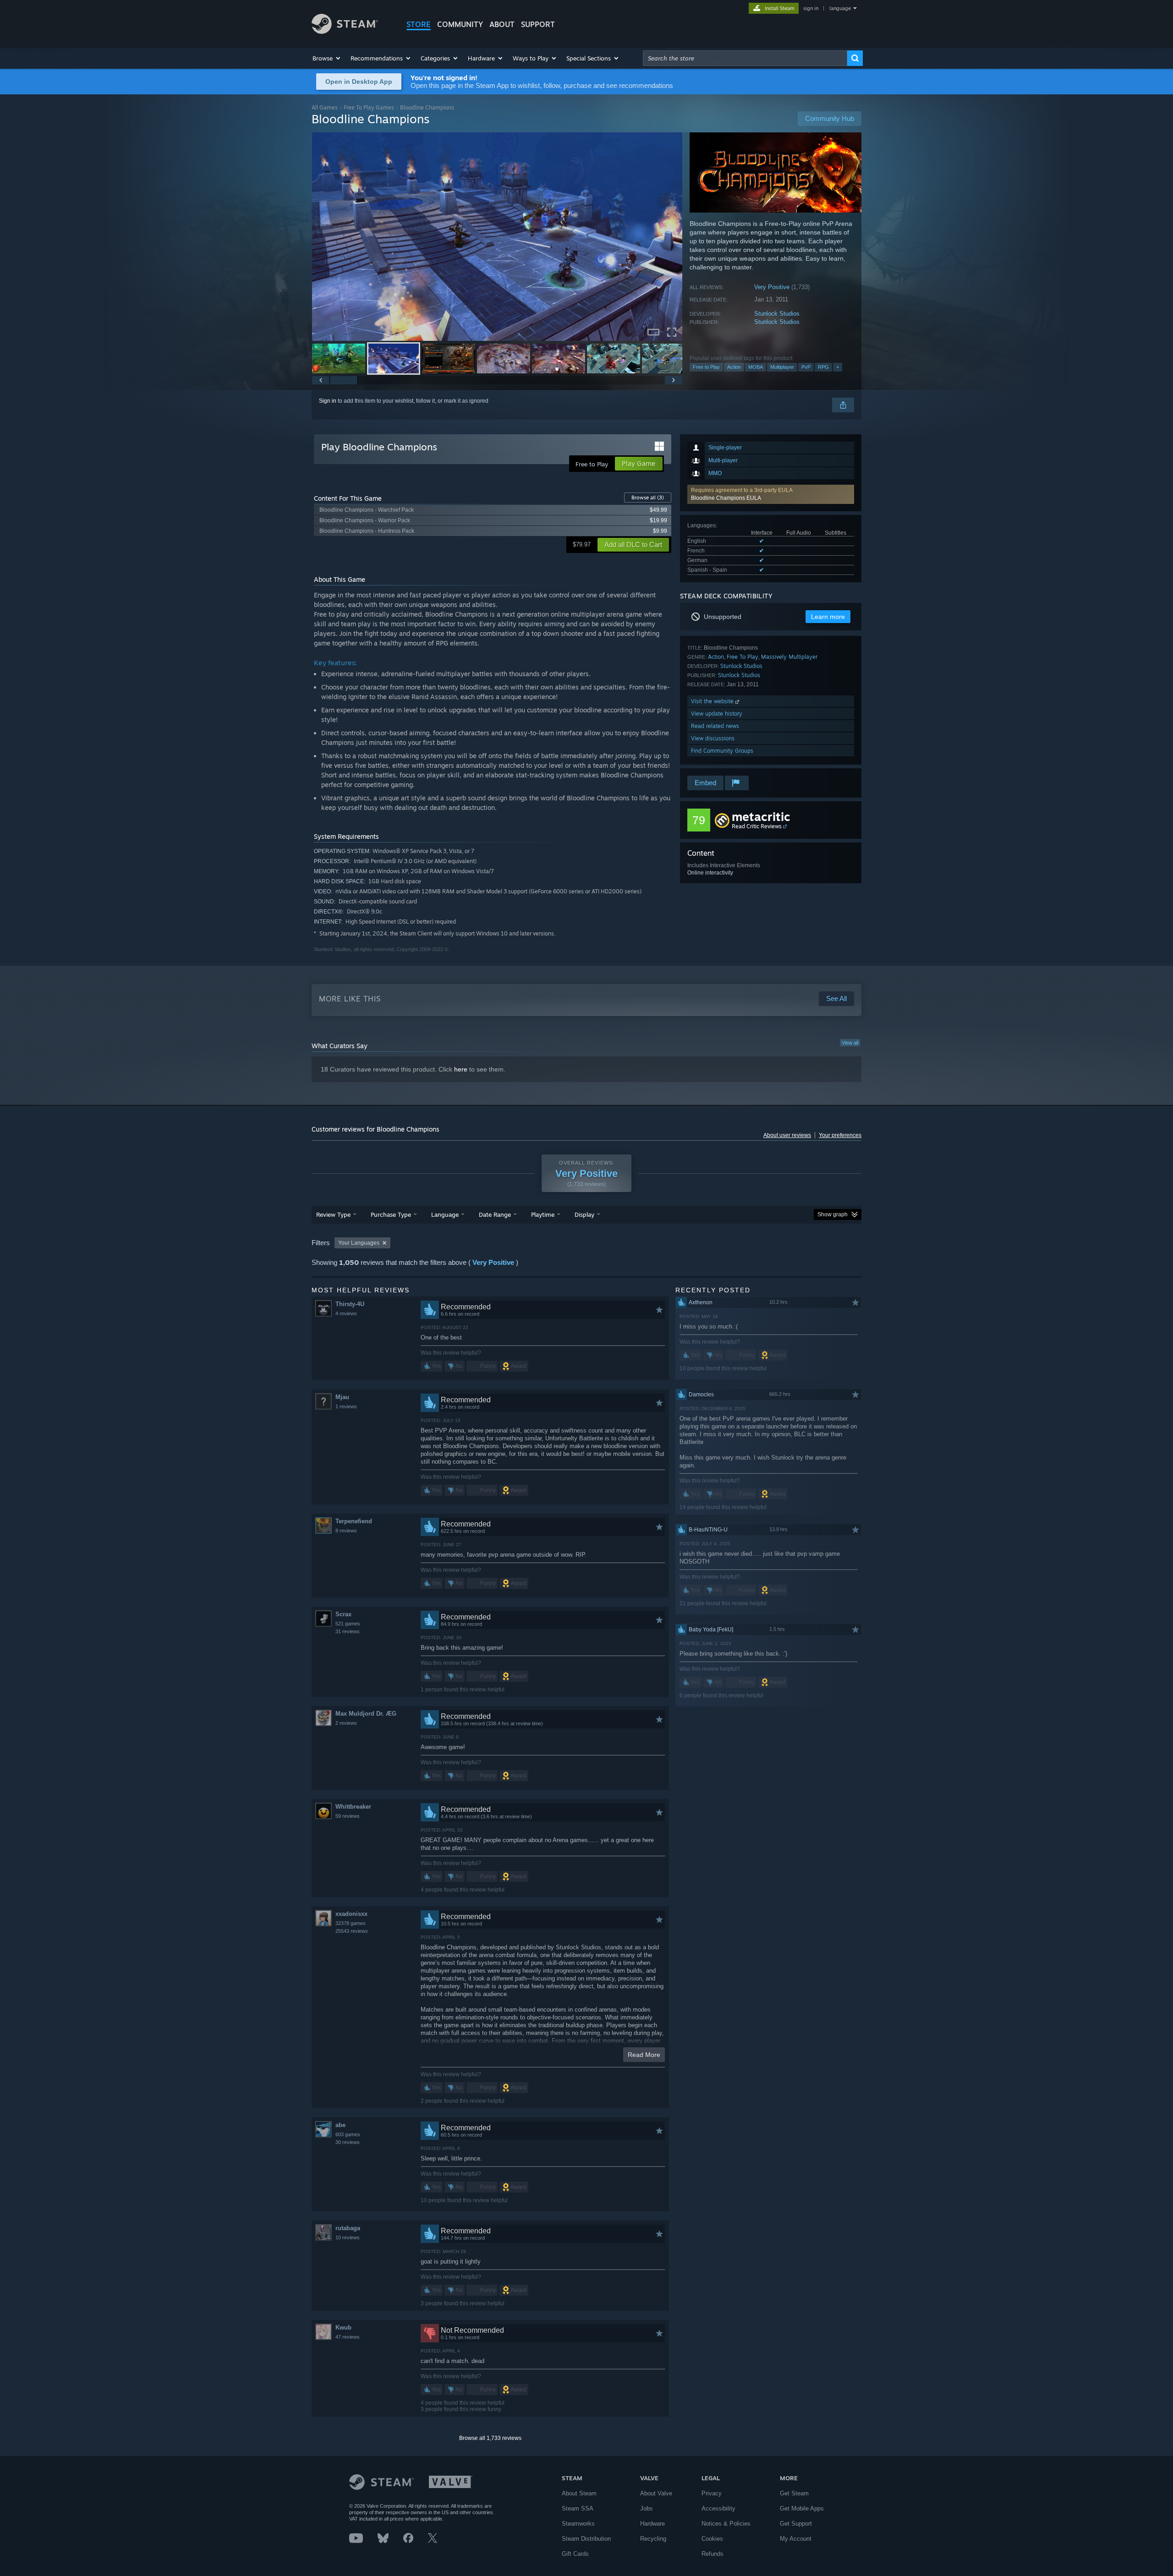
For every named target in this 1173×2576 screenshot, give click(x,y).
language (840, 8)
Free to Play (706, 367)
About (502, 24)
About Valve (656, 2493)
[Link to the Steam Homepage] (345, 31)
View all (850, 1043)
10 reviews (348, 2237)
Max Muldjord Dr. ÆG (366, 1714)
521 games (348, 1624)
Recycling (653, 2539)
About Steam (579, 2493)
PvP (806, 367)
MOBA (756, 367)
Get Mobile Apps (802, 2508)
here (461, 1069)
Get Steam (794, 2493)
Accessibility (718, 2508)
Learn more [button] (828, 617)
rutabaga (348, 2228)
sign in (811, 8)
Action (734, 367)
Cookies (712, 2539)
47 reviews (348, 2337)
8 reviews (346, 1531)
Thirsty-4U (350, 1304)
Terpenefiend (354, 1521)
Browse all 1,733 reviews (490, 2438)
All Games (325, 107)
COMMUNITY (460, 24)
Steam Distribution (586, 2539)
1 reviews (346, 1406)
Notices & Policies (726, 2524)
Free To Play (743, 657)
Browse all (648, 498)
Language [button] (445, 1214)
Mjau (342, 1397)
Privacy (712, 2493)
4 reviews (346, 1313)
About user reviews (787, 1135)
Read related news (715, 726)
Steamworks (578, 2524)
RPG (823, 367)
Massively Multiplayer (789, 657)
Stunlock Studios (777, 314)
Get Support (796, 2524)
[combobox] (745, 58)
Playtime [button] (543, 1214)
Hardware (652, 2524)
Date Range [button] (495, 1214)
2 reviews (346, 1723)
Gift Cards (575, 2554)
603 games (348, 2134)
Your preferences (840, 1135)
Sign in (328, 401)
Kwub (343, 2327)
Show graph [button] (833, 1214)
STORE (419, 24)
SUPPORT (538, 24)
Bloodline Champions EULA (726, 498)
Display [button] (584, 1214)
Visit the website (713, 701)
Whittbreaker (353, 1807)
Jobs (647, 2508)
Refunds (713, 2554)
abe (340, 2125)
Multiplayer (782, 367)
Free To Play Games (369, 107)
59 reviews (348, 1816)
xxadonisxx (351, 1914)
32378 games (351, 1923)
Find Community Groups (722, 751)
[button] (327, 58)
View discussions (713, 738)
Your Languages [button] (359, 1243)
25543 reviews (352, 1931)
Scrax (343, 1614)
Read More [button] (644, 2055)
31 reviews (348, 1631)
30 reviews (348, 2142)
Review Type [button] (333, 1214)
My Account (796, 2539)
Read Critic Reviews (757, 826)
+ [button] (838, 367)
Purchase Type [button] (391, 1214)
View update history (717, 714)
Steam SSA (578, 2508)
